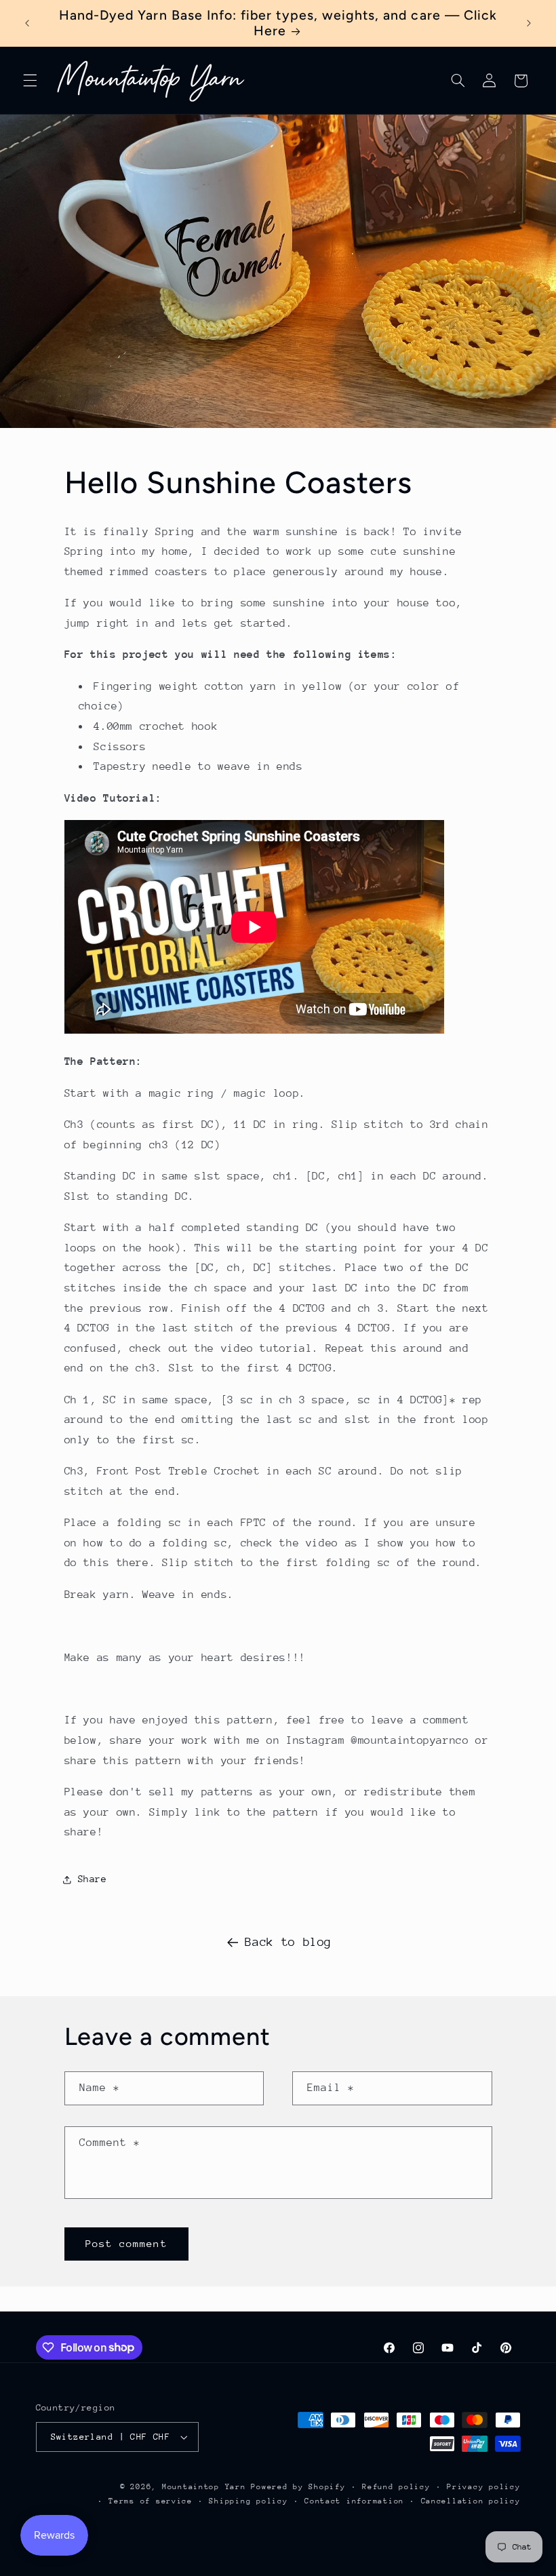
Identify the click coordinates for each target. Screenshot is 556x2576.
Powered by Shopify (298, 2487)
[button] (30, 81)
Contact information (354, 2501)
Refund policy (396, 2487)
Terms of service (151, 2501)
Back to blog (288, 1942)
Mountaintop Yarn (204, 2487)
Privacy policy (483, 2487)
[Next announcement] (529, 23)
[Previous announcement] (27, 23)
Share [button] (93, 1879)
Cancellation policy (471, 2501)
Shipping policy (248, 2501)
